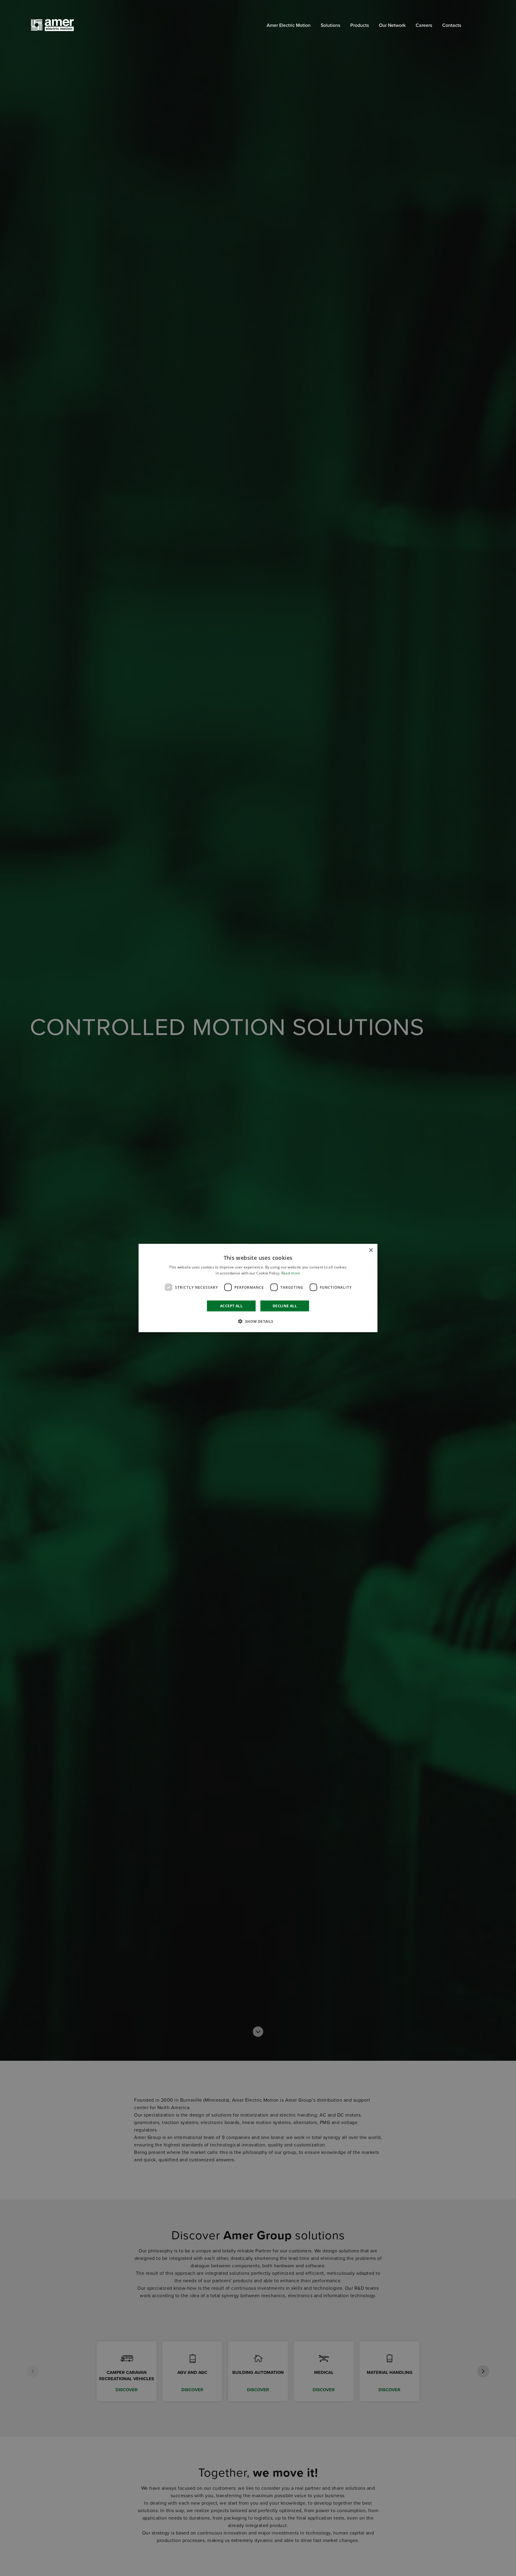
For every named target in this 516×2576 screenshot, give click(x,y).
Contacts (452, 25)
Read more (291, 1273)
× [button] (371, 1250)
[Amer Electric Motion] (61, 25)
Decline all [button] (285, 1306)
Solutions (330, 25)
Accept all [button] (231, 1306)
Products (360, 25)
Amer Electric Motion (289, 25)
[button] (258, 1321)
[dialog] (258, 1288)
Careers (424, 25)
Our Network (392, 25)
